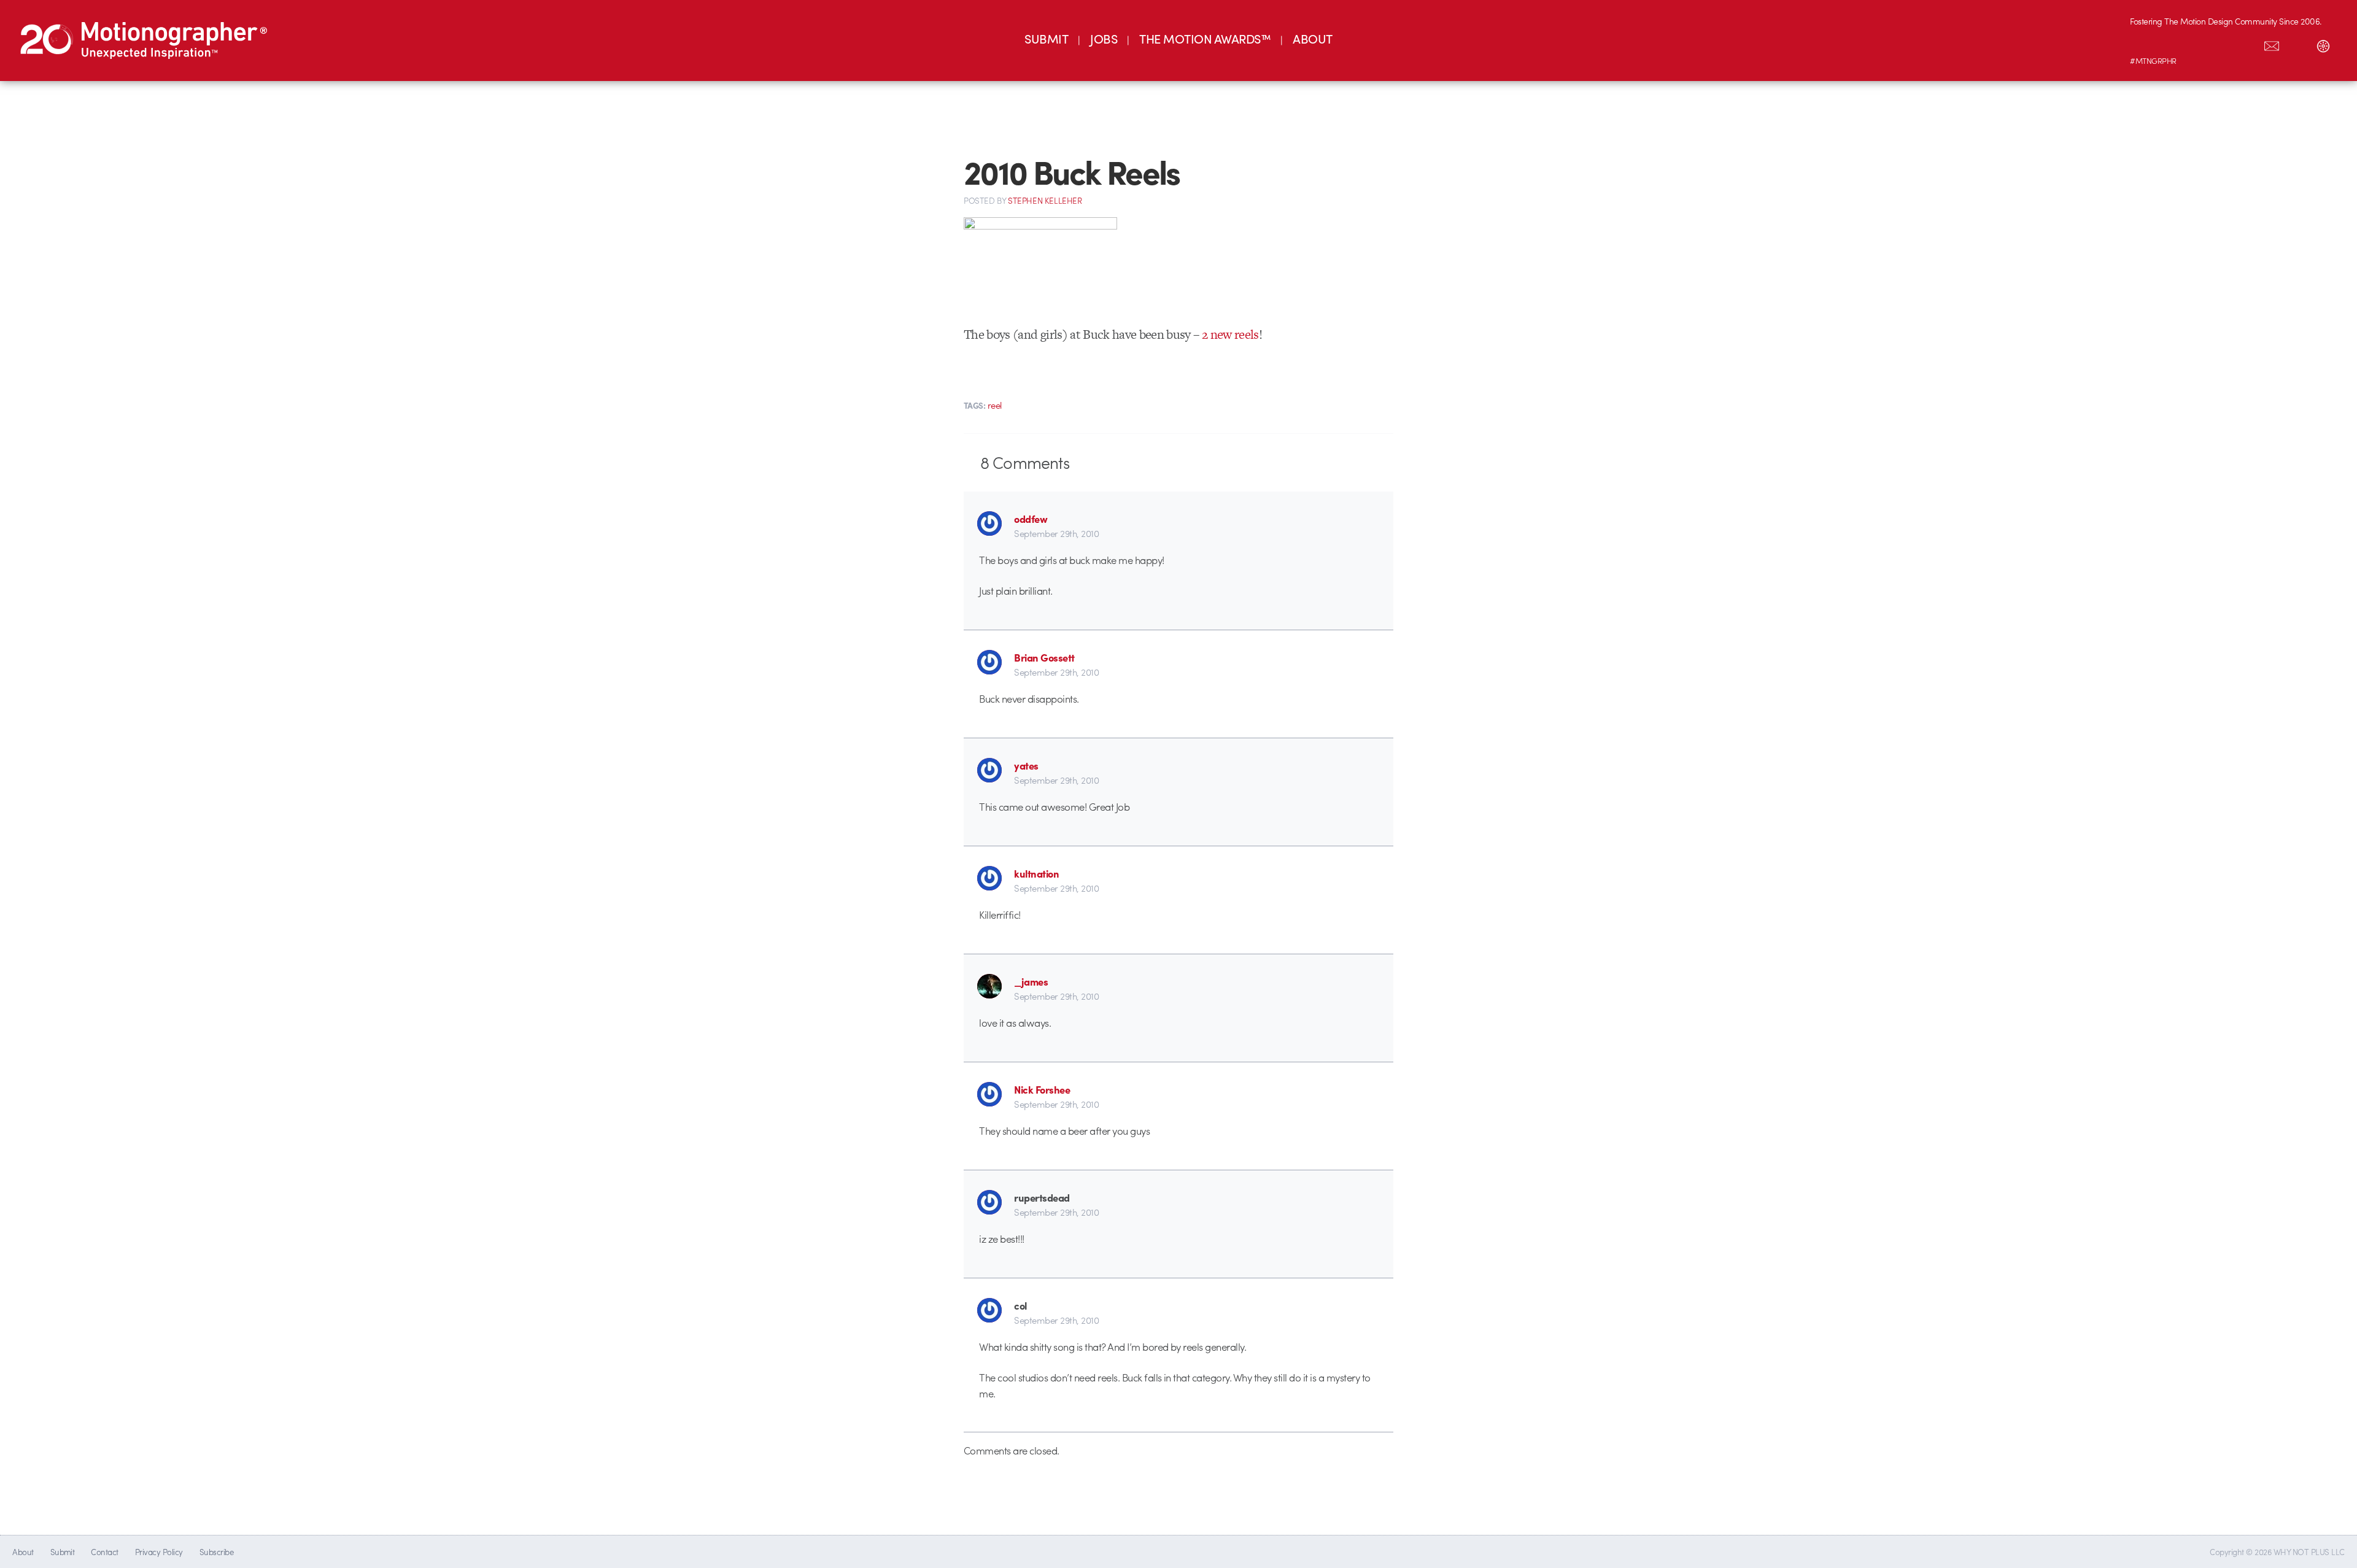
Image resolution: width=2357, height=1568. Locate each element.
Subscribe (216, 1552)
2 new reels (1230, 334)
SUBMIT (1046, 38)
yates (1026, 765)
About (23, 1552)
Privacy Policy (159, 1552)
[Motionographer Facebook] (2220, 44)
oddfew (1031, 519)
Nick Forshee (1042, 1089)
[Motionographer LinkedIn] (2169, 44)
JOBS (1104, 38)
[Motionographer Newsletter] (2272, 44)
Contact (104, 1552)
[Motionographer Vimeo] (2194, 44)
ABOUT (1312, 38)
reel (995, 405)
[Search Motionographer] (2297, 44)
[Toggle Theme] (2323, 44)
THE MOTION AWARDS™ (1205, 38)
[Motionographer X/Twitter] (2246, 44)
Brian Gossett (1044, 657)
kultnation (1036, 873)
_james (1031, 981)
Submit (63, 1552)
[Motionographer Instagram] (2143, 44)
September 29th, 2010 (1056, 533)
